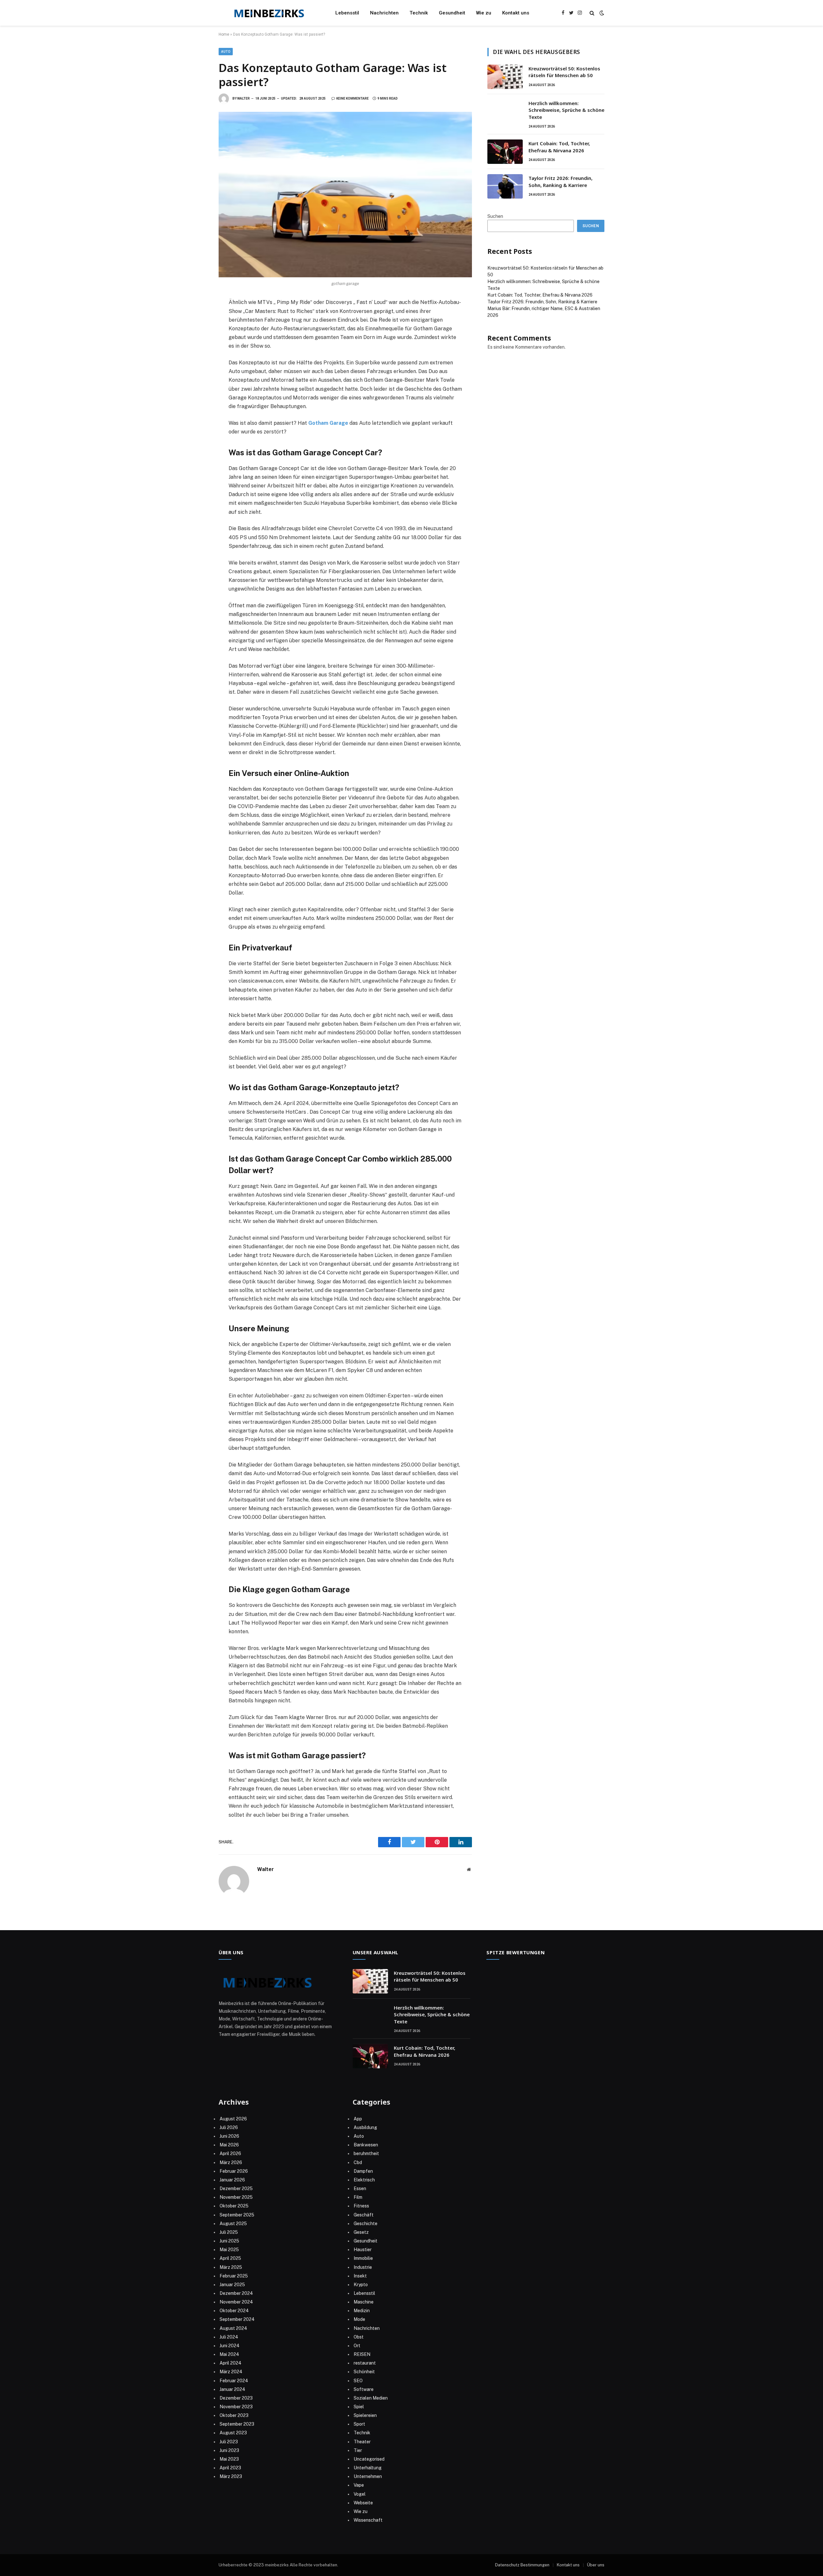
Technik (419, 13)
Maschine (364, 2302)
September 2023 (237, 2424)
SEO (358, 2381)
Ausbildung (365, 2127)
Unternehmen (368, 2476)
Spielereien (365, 2415)
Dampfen (363, 2171)
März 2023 (231, 2476)
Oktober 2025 (234, 2206)
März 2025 (231, 2267)
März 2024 (231, 2372)
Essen (360, 2188)
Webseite (363, 2503)
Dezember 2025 (236, 2188)
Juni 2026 (229, 2136)
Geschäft (364, 2215)
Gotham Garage (328, 423)
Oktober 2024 (234, 2311)
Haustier (363, 2250)
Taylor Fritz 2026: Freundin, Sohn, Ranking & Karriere (561, 181)
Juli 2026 (229, 2127)
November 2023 (236, 2407)
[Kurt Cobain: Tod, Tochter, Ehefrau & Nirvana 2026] (505, 152)
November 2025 (236, 2197)
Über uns (596, 2565)
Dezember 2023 (236, 2398)
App (358, 2119)
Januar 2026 (232, 2180)
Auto (226, 52)
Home (224, 34)
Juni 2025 (229, 2241)
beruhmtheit (366, 2153)
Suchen (495, 216)
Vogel (360, 2494)
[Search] (592, 13)
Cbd (358, 2162)
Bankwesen (366, 2145)
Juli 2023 (229, 2442)
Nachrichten (384, 13)
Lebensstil (347, 13)
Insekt (360, 2276)
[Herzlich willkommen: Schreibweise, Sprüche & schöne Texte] (505, 111)
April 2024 (231, 2363)
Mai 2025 (229, 2250)
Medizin (362, 2311)
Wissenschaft (368, 2520)
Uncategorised (369, 2459)
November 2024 (236, 2302)
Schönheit (364, 2372)
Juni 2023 (229, 2450)
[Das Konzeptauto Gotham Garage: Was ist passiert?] (345, 195)
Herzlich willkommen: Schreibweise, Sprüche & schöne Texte (566, 110)
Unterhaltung (368, 2468)
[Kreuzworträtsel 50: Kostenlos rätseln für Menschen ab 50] (505, 77)
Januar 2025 (232, 2285)
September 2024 (237, 2319)
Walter (244, 98)
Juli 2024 (229, 2337)
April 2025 (230, 2258)
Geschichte (366, 2224)
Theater (362, 2442)
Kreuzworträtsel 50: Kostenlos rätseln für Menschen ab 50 (564, 72)
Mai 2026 (229, 2145)
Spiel (359, 2407)
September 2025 (237, 2215)
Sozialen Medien (371, 2398)
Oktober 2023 (234, 2415)
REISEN (362, 2354)
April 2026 (230, 2153)
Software (364, 2389)
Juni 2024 (230, 2346)
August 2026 (233, 2119)
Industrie (363, 2267)
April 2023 (230, 2468)
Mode (359, 2319)
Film (358, 2197)
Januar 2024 (232, 2389)
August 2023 (233, 2433)
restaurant (365, 2363)
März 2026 (231, 2162)
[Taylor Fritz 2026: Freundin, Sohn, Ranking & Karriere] (505, 186)
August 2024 (233, 2328)
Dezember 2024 (236, 2293)
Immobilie (363, 2258)
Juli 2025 (229, 2232)
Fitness (361, 2206)
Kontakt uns (516, 13)
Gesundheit (452, 13)
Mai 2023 (229, 2459)
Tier (358, 2450)
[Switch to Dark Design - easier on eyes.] (601, 13)
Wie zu (484, 13)
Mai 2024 (229, 2354)
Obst (359, 2337)
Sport (359, 2424)
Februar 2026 (234, 2171)
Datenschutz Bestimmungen (522, 2565)
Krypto (361, 2285)
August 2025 (233, 2224)
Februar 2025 (234, 2276)
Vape (359, 2485)
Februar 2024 (234, 2381)
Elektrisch (364, 2180)
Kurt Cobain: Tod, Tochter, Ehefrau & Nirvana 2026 (559, 147)
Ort (357, 2346)
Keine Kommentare (353, 98)
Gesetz (361, 2232)
